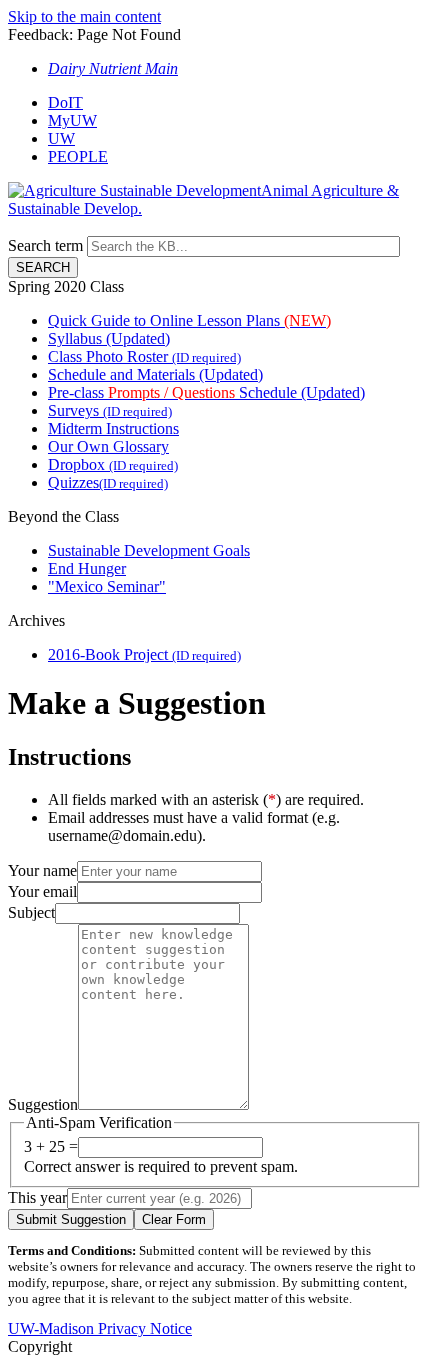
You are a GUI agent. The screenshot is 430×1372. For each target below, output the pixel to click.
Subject (31, 912)
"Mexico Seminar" (107, 586)
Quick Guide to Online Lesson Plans (189, 320)
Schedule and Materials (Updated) (155, 374)
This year (37, 1197)
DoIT (65, 102)
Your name (42, 870)
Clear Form (174, 1219)
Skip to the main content (84, 16)
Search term (45, 245)
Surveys (110, 410)
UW (61, 138)
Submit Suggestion (71, 1219)
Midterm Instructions (113, 428)
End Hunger (87, 568)
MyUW (72, 120)
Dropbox (113, 464)
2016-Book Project (144, 654)
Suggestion (43, 1104)
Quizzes (108, 482)
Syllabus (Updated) (109, 338)
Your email (42, 891)
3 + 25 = (51, 1146)
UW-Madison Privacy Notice (100, 1328)
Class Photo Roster (144, 356)
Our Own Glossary (108, 446)
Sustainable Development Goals (149, 550)
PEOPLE (78, 156)
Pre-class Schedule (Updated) (206, 392)
